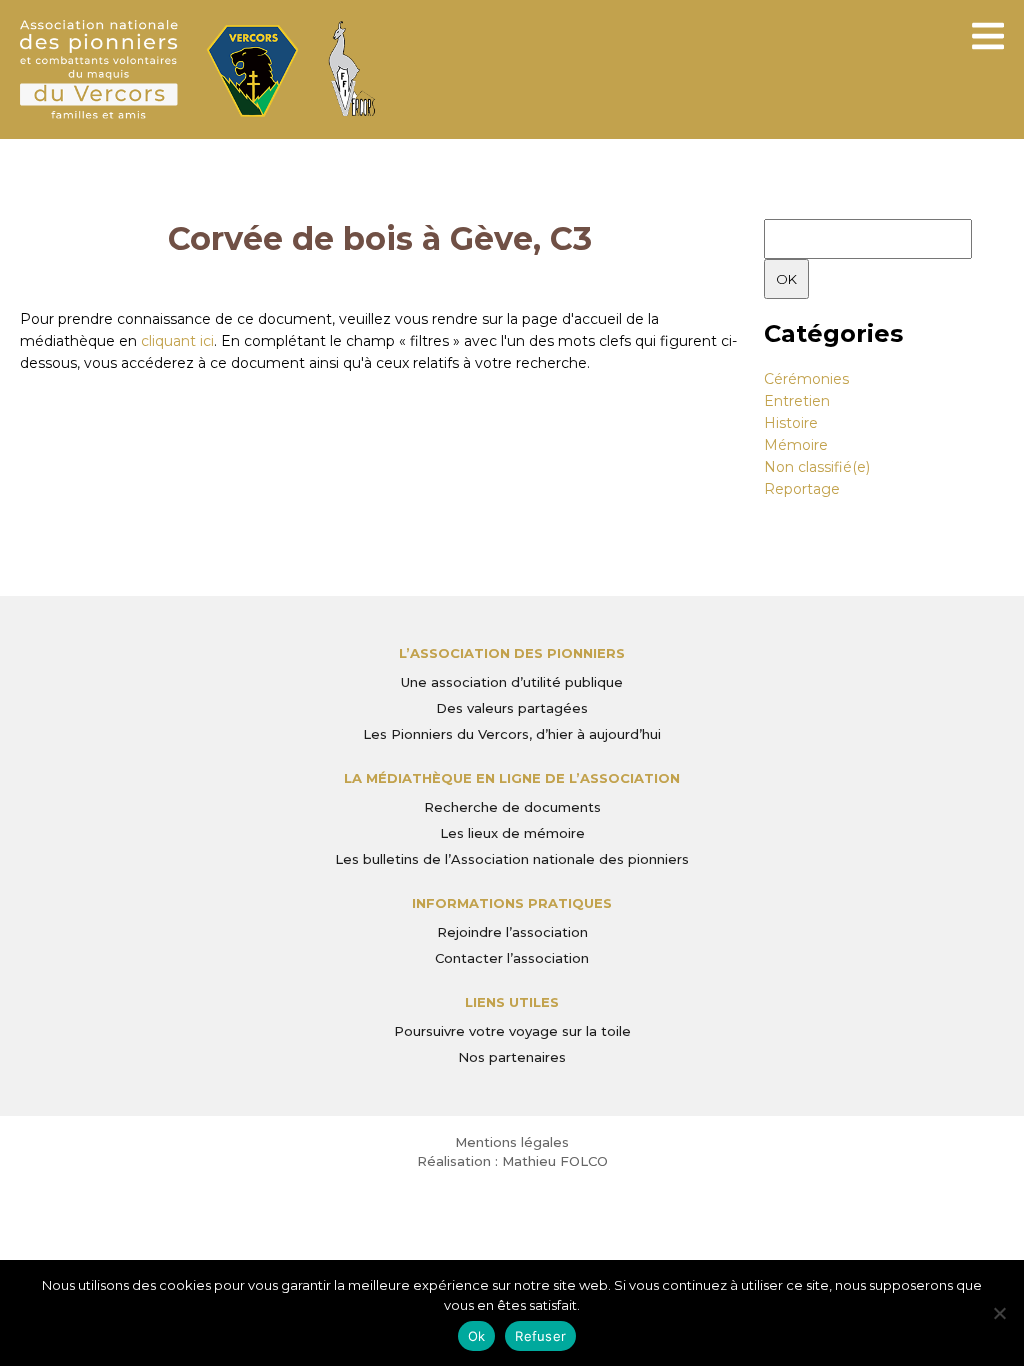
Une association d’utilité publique (512, 682)
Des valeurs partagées (512, 708)
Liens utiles (512, 1002)
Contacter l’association (512, 958)
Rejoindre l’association (512, 932)
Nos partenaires (512, 1057)
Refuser (540, 1336)
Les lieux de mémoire (512, 833)
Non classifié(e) (817, 467)
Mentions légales (512, 1142)
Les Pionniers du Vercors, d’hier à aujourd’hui (512, 734)
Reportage (802, 489)
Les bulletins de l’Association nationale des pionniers (512, 859)
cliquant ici (177, 341)
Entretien (797, 401)
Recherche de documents (512, 807)
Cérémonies (806, 379)
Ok (477, 1336)
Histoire (791, 423)
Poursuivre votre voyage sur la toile (512, 1031)
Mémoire (796, 445)
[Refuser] (999, 1313)
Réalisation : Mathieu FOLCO (512, 1161)
